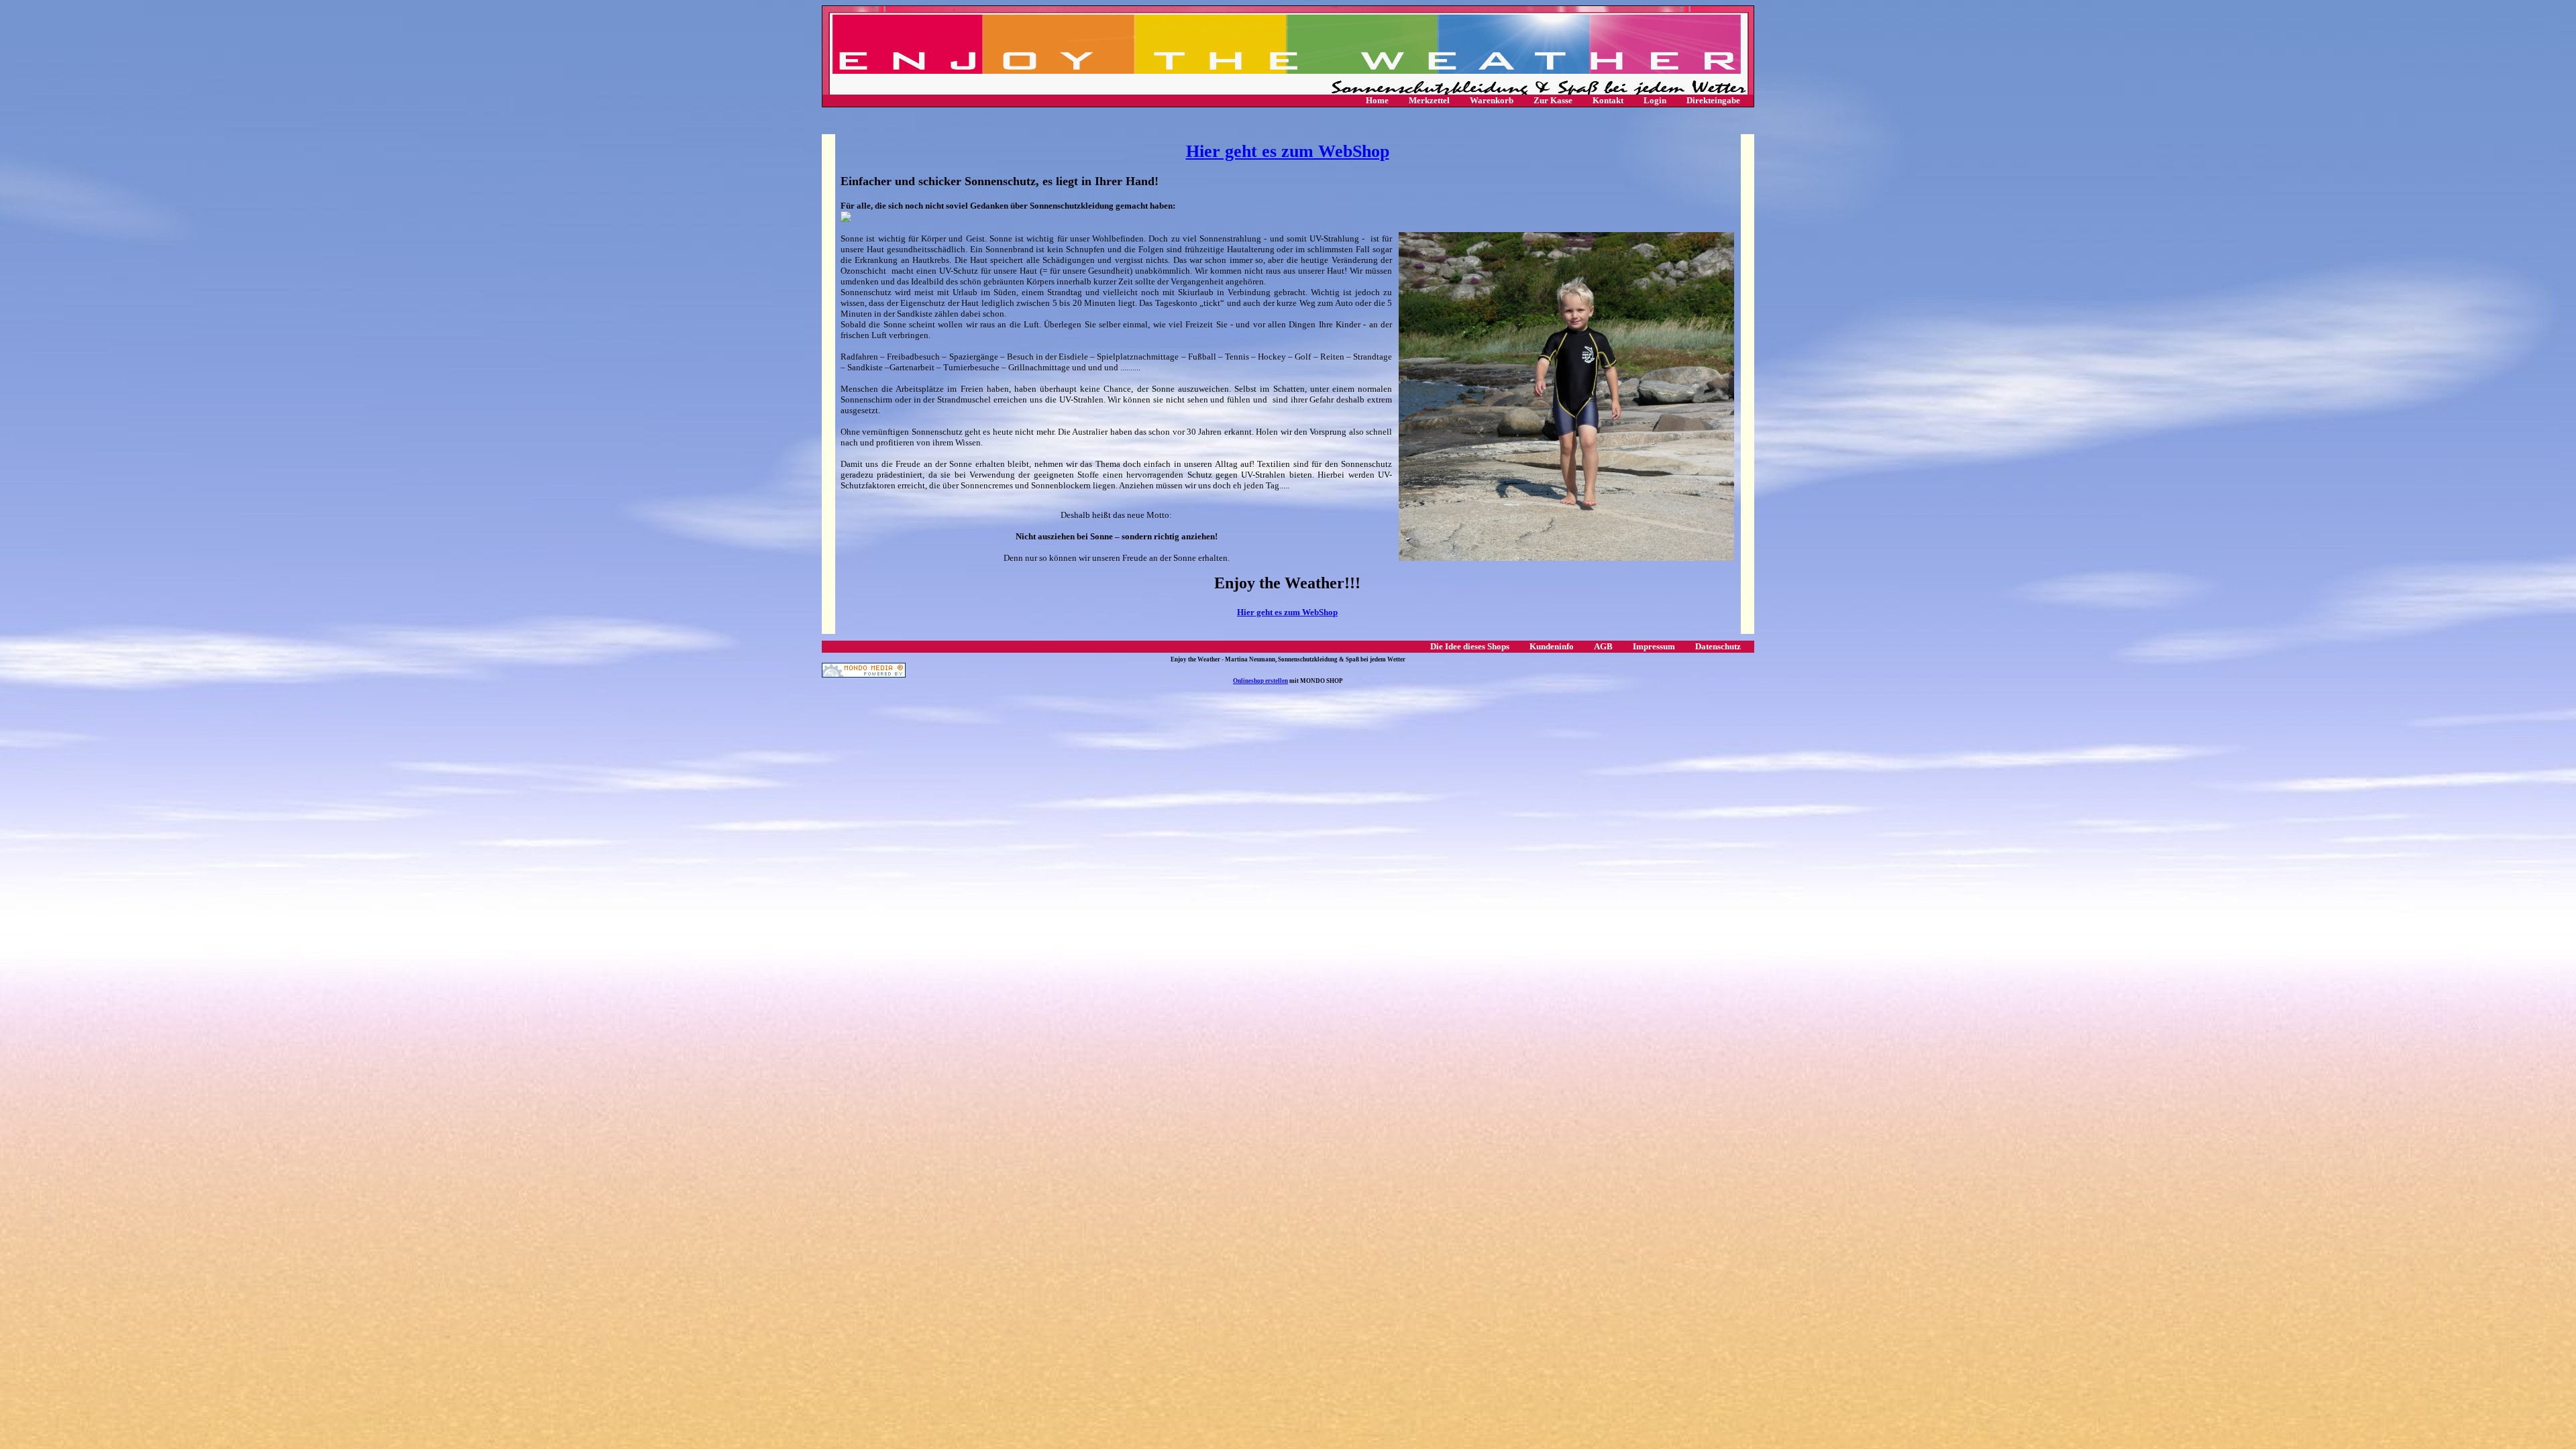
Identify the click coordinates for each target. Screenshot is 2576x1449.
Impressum (1654, 646)
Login (1655, 100)
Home (1377, 100)
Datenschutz (1718, 646)
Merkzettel (1429, 100)
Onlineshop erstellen (1260, 681)
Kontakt (1608, 100)
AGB (1603, 646)
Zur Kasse (1553, 100)
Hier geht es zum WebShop (1288, 148)
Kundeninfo (1552, 646)
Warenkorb (1492, 100)
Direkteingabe (1713, 100)
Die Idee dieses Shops (1470, 646)
